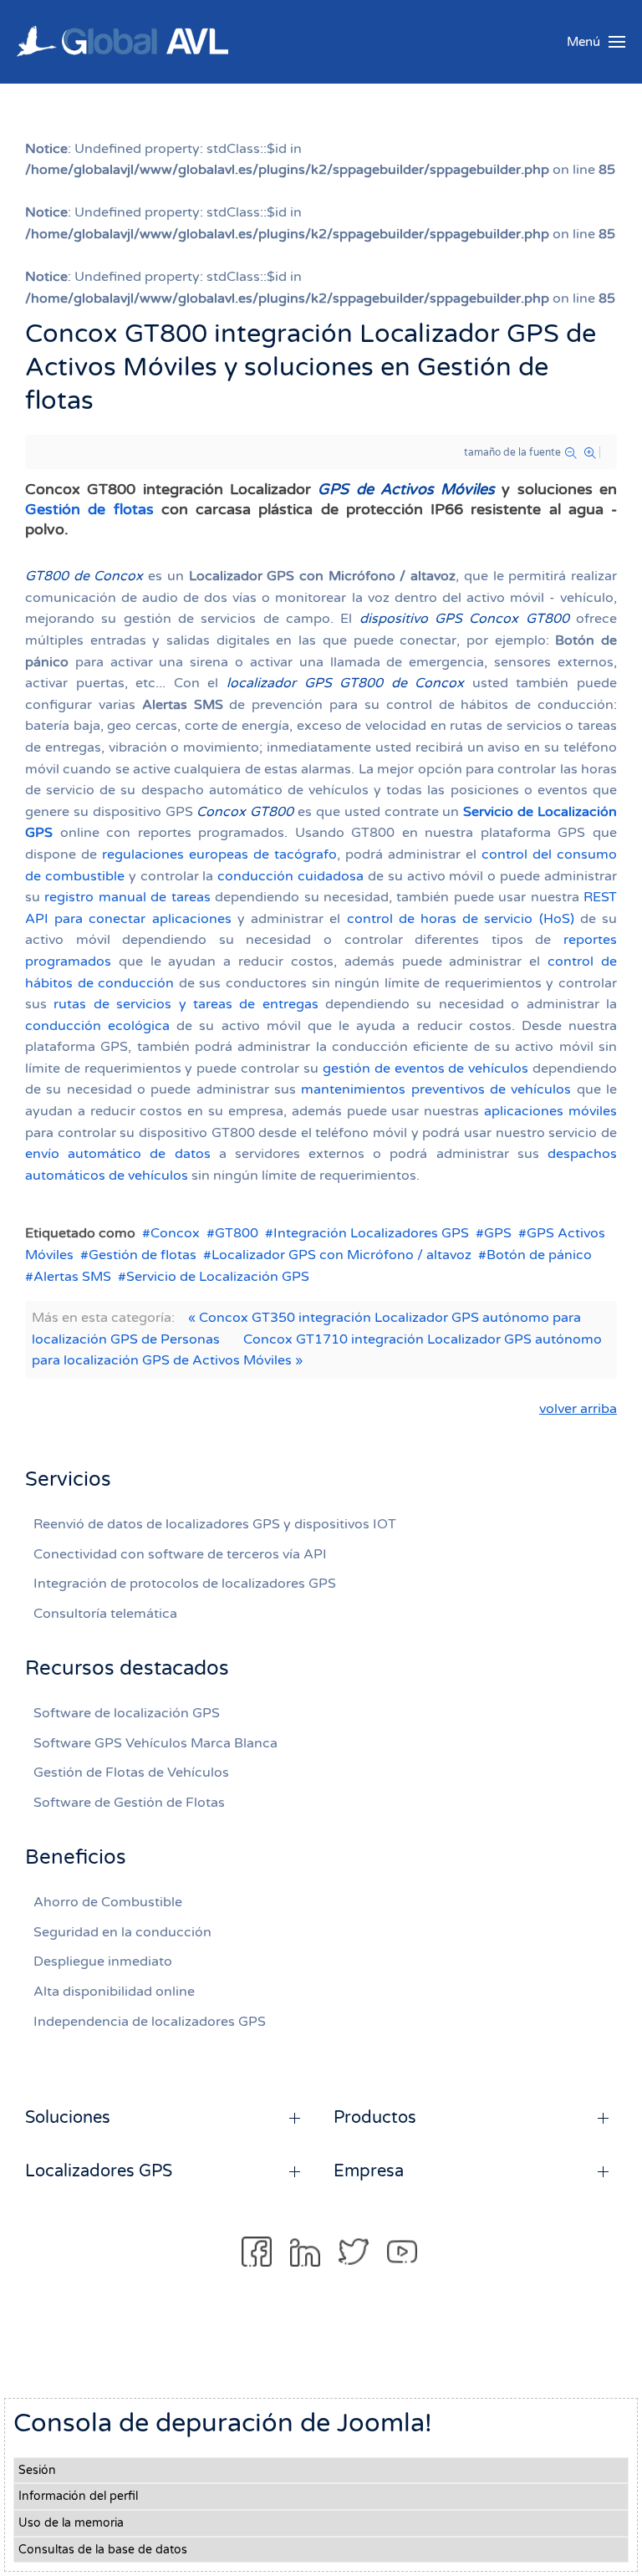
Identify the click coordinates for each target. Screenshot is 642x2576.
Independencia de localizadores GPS (150, 2022)
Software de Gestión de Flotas (129, 1803)
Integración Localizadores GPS (371, 1233)
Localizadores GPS (99, 2171)
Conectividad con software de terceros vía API (180, 1554)
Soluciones (68, 2118)
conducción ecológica (97, 1026)
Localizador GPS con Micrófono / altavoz (341, 1255)
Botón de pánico (539, 1255)
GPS (498, 1233)
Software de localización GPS (127, 1713)
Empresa (369, 2171)
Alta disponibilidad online (114, 1992)
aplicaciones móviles (550, 1111)
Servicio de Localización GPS (218, 1277)
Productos (375, 2118)
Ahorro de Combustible (108, 1902)
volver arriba (578, 1409)
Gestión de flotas (89, 509)
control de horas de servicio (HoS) (461, 919)
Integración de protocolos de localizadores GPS (185, 1584)
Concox (175, 1233)
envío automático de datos (118, 1154)
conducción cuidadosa (290, 876)
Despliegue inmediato (103, 1961)
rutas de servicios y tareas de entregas (186, 1004)
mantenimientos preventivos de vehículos (436, 1089)
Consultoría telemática (105, 1614)
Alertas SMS (72, 1277)
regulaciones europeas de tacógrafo (219, 854)
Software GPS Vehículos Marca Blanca (155, 1743)
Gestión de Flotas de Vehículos (131, 1773)
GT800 (237, 1233)
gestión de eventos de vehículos (425, 1069)
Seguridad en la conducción (122, 1932)
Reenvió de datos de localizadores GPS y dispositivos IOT (215, 1524)
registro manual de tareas (127, 897)
